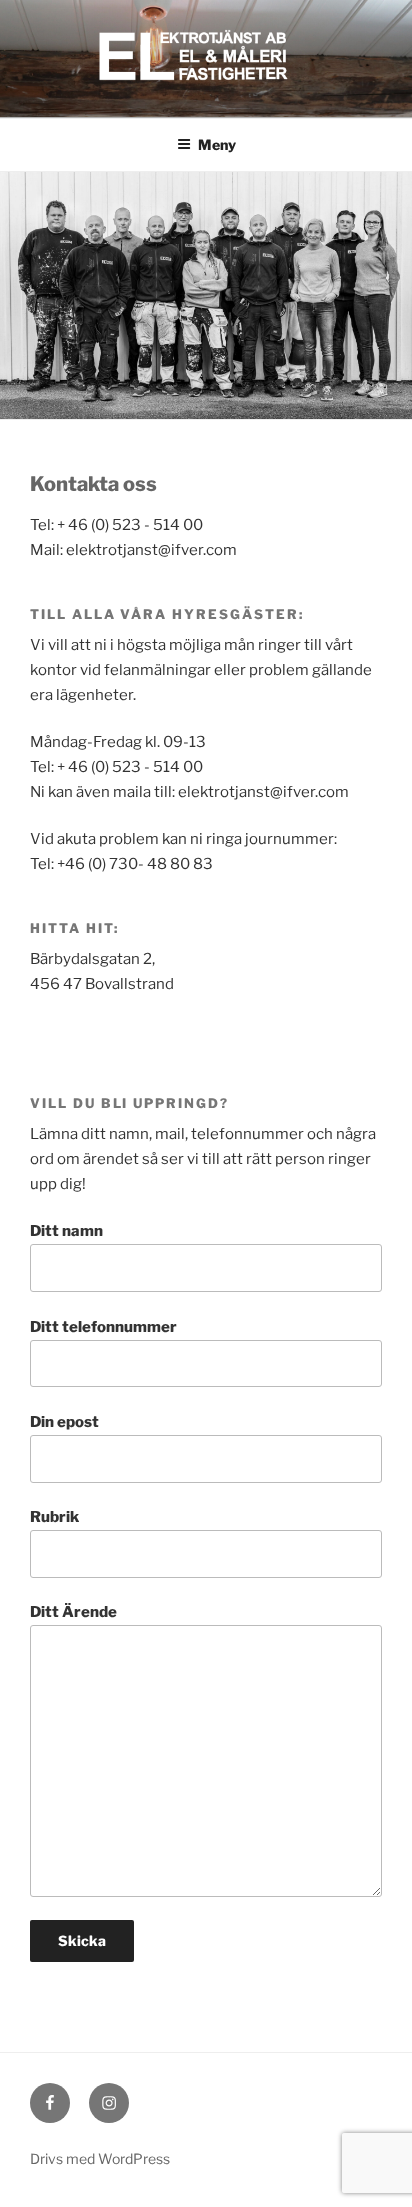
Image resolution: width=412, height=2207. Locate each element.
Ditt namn (66, 1231)
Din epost (64, 1422)
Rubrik (54, 1517)
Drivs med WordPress (100, 2158)
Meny (217, 144)
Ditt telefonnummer (103, 1327)
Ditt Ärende (73, 1612)
